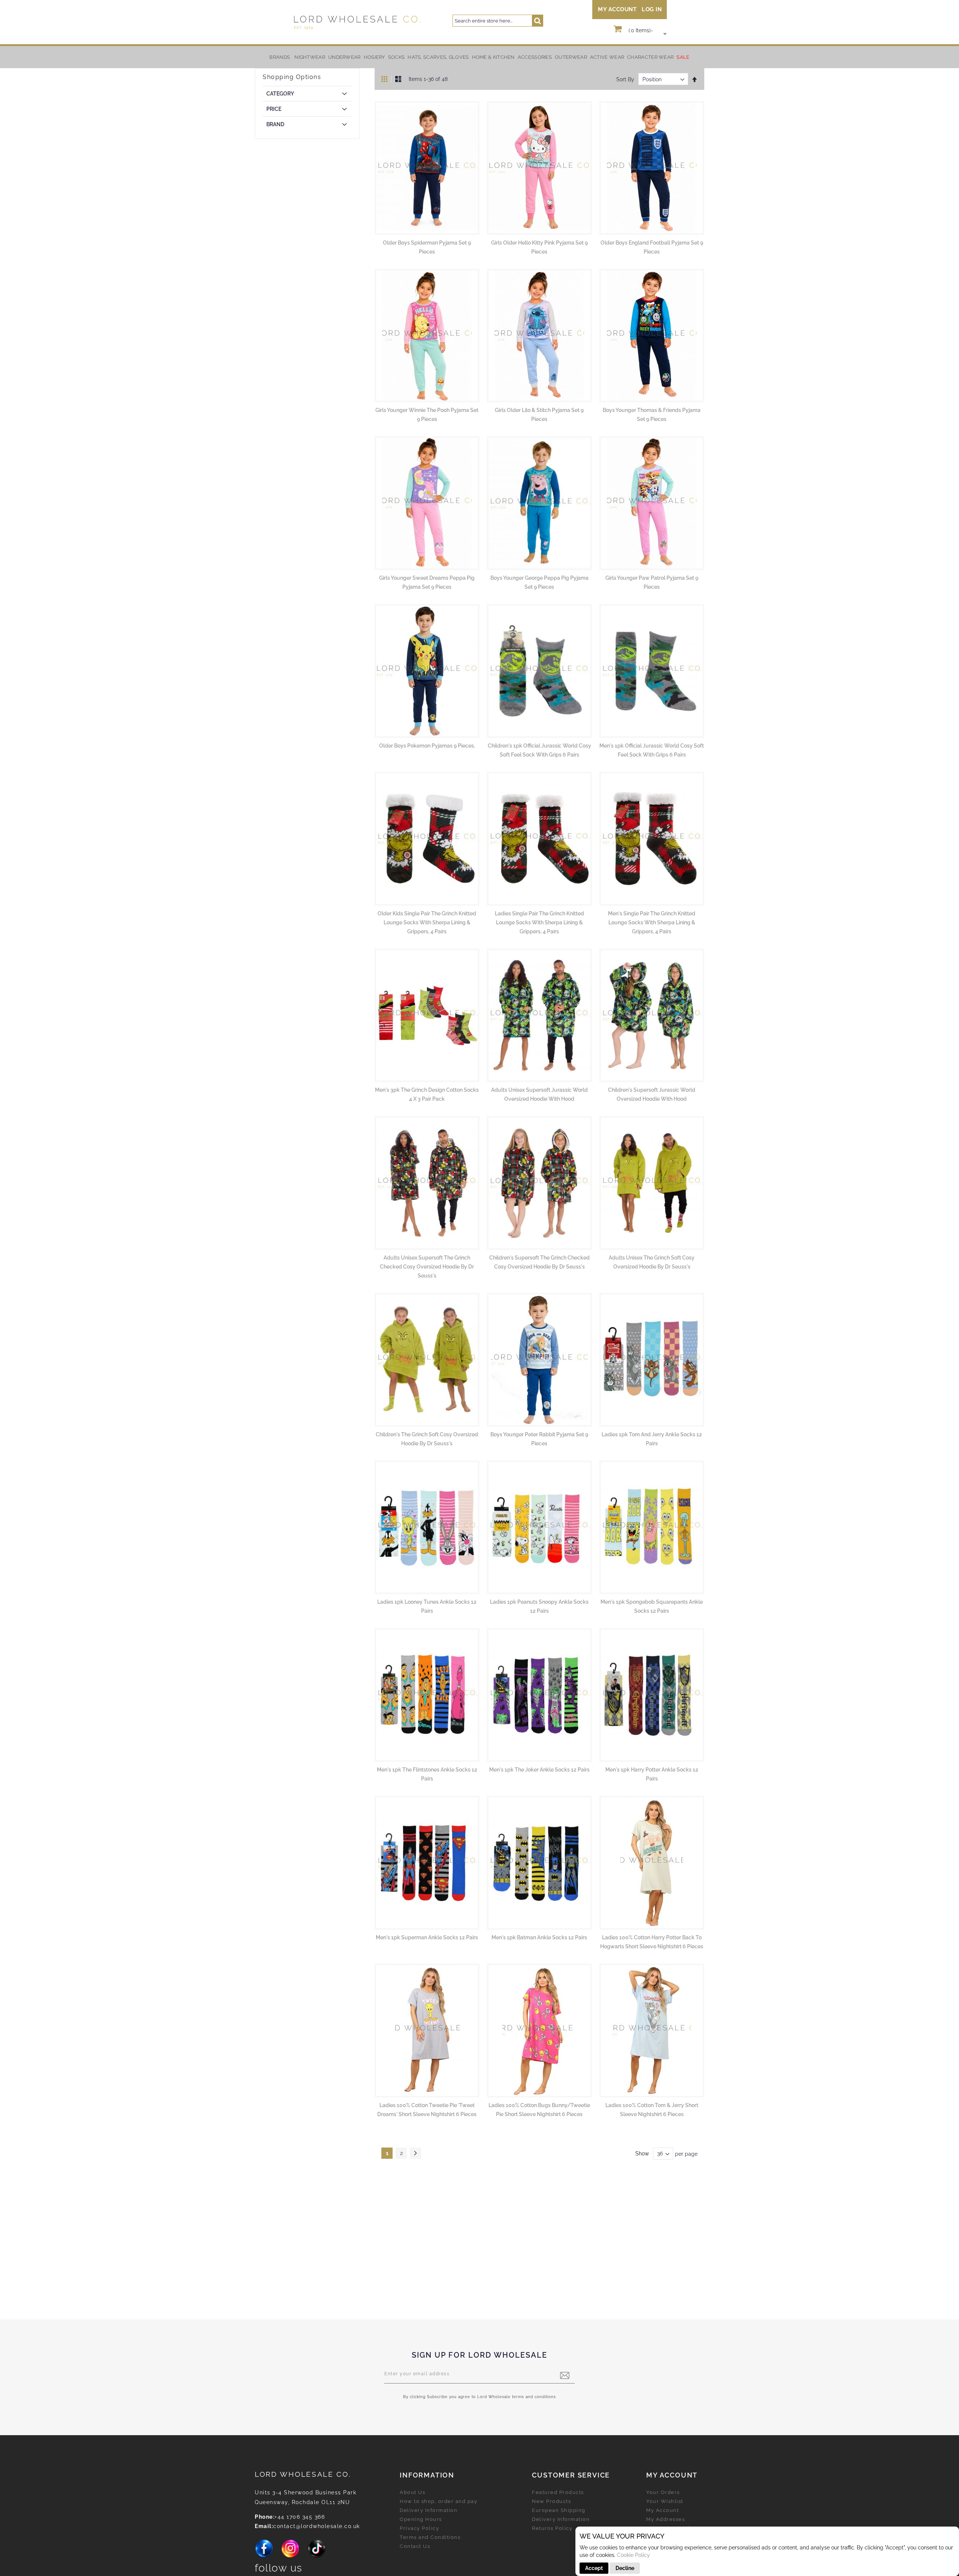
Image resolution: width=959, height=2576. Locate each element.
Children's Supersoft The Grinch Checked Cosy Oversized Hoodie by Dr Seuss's (539, 1262)
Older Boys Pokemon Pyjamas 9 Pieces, (427, 746)
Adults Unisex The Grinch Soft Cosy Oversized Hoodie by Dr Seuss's (652, 1262)
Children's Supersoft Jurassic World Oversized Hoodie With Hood (652, 1094)
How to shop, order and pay (438, 2501)
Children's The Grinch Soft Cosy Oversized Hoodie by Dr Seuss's (427, 1439)
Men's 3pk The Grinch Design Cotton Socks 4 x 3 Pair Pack (427, 1094)
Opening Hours (421, 2519)
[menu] (479, 57)
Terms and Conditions (430, 2537)
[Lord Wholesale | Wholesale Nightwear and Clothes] (356, 22)
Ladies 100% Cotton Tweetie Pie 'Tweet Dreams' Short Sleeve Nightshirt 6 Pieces (427, 2110)
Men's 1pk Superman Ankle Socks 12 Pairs (427, 1937)
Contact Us (415, 2546)
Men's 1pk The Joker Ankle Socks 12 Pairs (539, 1770)
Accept (594, 2568)
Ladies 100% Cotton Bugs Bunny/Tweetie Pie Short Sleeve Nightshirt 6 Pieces (539, 2110)
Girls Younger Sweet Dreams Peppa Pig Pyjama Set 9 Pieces (427, 582)
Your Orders (663, 2492)
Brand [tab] (275, 124)
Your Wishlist (665, 2501)
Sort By (625, 79)
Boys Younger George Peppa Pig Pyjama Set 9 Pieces (539, 582)
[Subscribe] (565, 2375)
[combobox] (498, 21)
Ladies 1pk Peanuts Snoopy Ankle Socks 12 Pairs (539, 1606)
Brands (280, 57)
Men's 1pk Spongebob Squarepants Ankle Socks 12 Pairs (652, 1606)
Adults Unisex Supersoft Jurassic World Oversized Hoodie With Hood (539, 1094)
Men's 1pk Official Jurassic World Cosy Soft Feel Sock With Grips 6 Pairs (652, 750)
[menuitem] (310, 57)
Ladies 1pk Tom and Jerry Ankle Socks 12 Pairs (652, 1439)
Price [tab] (274, 109)
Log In (652, 9)
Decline (625, 2568)
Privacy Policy (419, 2528)
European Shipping (559, 2510)
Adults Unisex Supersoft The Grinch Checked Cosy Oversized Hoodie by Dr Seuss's (427, 1267)
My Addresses (665, 2519)
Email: (264, 2526)
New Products (551, 2501)
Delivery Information (429, 2510)
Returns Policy (552, 2528)
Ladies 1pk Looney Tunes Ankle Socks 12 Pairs (427, 1606)
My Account (617, 9)
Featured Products (558, 2492)
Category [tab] (280, 94)
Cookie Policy (633, 2555)
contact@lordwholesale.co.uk (317, 2526)
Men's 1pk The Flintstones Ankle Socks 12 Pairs (427, 1774)
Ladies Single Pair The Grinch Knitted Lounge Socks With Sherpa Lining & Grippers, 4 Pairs (539, 922)
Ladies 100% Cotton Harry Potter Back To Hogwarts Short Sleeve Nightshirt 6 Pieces (652, 1942)
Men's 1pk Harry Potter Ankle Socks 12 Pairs (652, 1774)
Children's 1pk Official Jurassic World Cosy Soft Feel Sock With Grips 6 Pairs (539, 750)
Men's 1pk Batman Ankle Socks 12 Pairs (539, 1937)
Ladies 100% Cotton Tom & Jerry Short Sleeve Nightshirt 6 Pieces (652, 2110)
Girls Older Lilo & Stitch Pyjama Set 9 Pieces (539, 415)
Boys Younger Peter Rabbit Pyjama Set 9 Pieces (539, 1439)
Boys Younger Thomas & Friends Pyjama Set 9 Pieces (652, 415)
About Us (412, 2492)
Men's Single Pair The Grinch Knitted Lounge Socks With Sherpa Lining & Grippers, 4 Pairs (652, 922)
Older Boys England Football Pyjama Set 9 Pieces (652, 247)
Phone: (265, 2517)
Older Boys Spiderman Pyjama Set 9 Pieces (427, 247)
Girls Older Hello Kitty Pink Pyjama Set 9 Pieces (539, 247)
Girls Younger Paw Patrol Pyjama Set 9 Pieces (652, 582)
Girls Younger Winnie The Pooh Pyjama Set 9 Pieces (427, 415)
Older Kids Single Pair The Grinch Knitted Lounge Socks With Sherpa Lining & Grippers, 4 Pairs (427, 922)
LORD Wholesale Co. (303, 2474)
